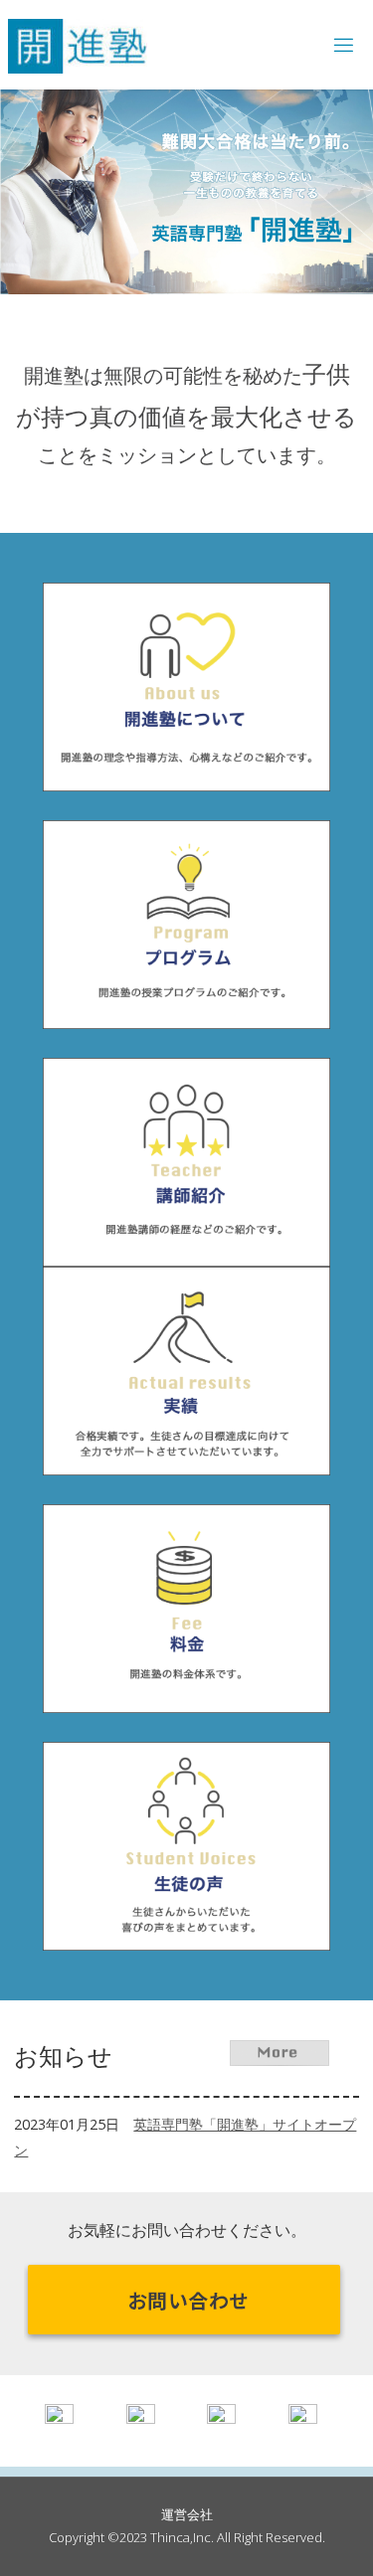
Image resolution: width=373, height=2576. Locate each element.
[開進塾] (78, 44)
